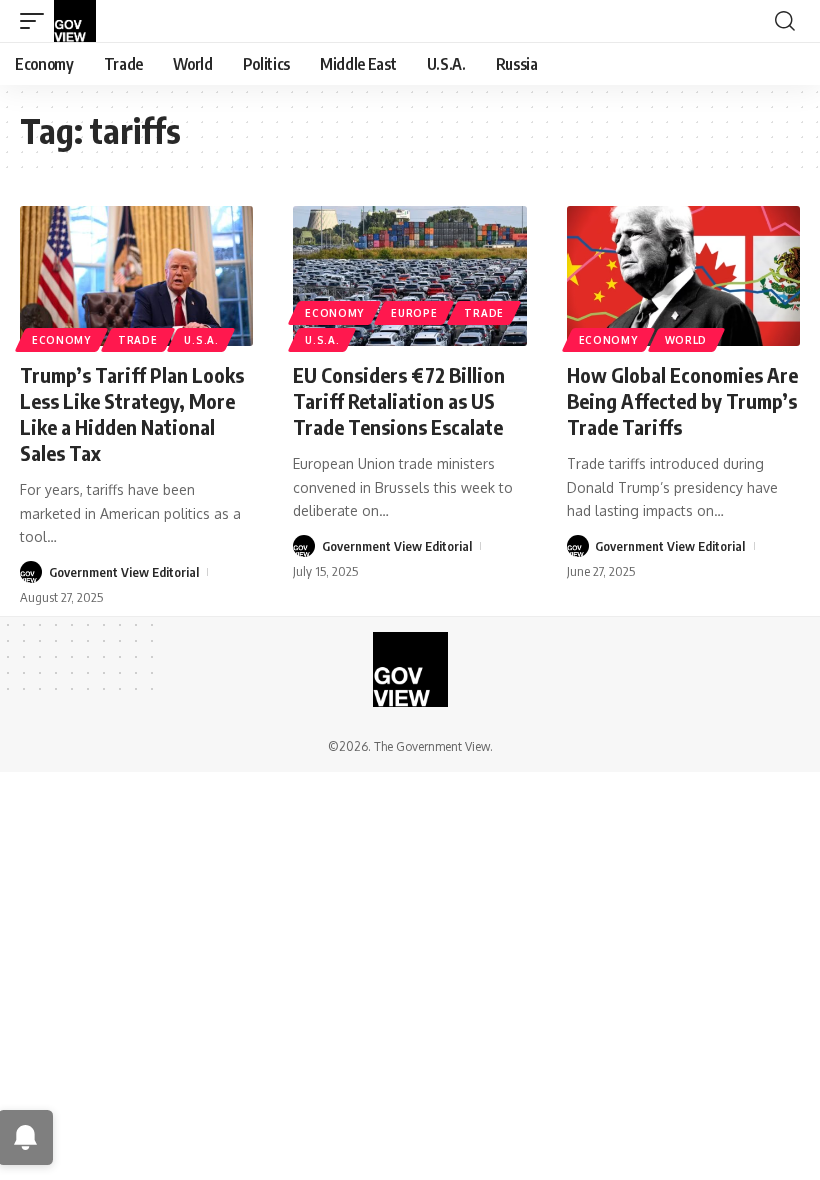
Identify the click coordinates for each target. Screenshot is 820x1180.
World (686, 340)
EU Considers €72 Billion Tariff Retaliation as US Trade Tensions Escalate (399, 400)
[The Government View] (75, 21)
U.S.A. (201, 340)
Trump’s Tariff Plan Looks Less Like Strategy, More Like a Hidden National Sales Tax (132, 413)
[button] (37, 21)
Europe (414, 313)
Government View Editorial (124, 572)
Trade (138, 340)
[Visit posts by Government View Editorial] (31, 572)
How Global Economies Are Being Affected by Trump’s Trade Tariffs (682, 400)
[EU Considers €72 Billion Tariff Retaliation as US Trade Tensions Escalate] (409, 276)
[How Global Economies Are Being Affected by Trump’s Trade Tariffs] (683, 276)
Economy (61, 340)
